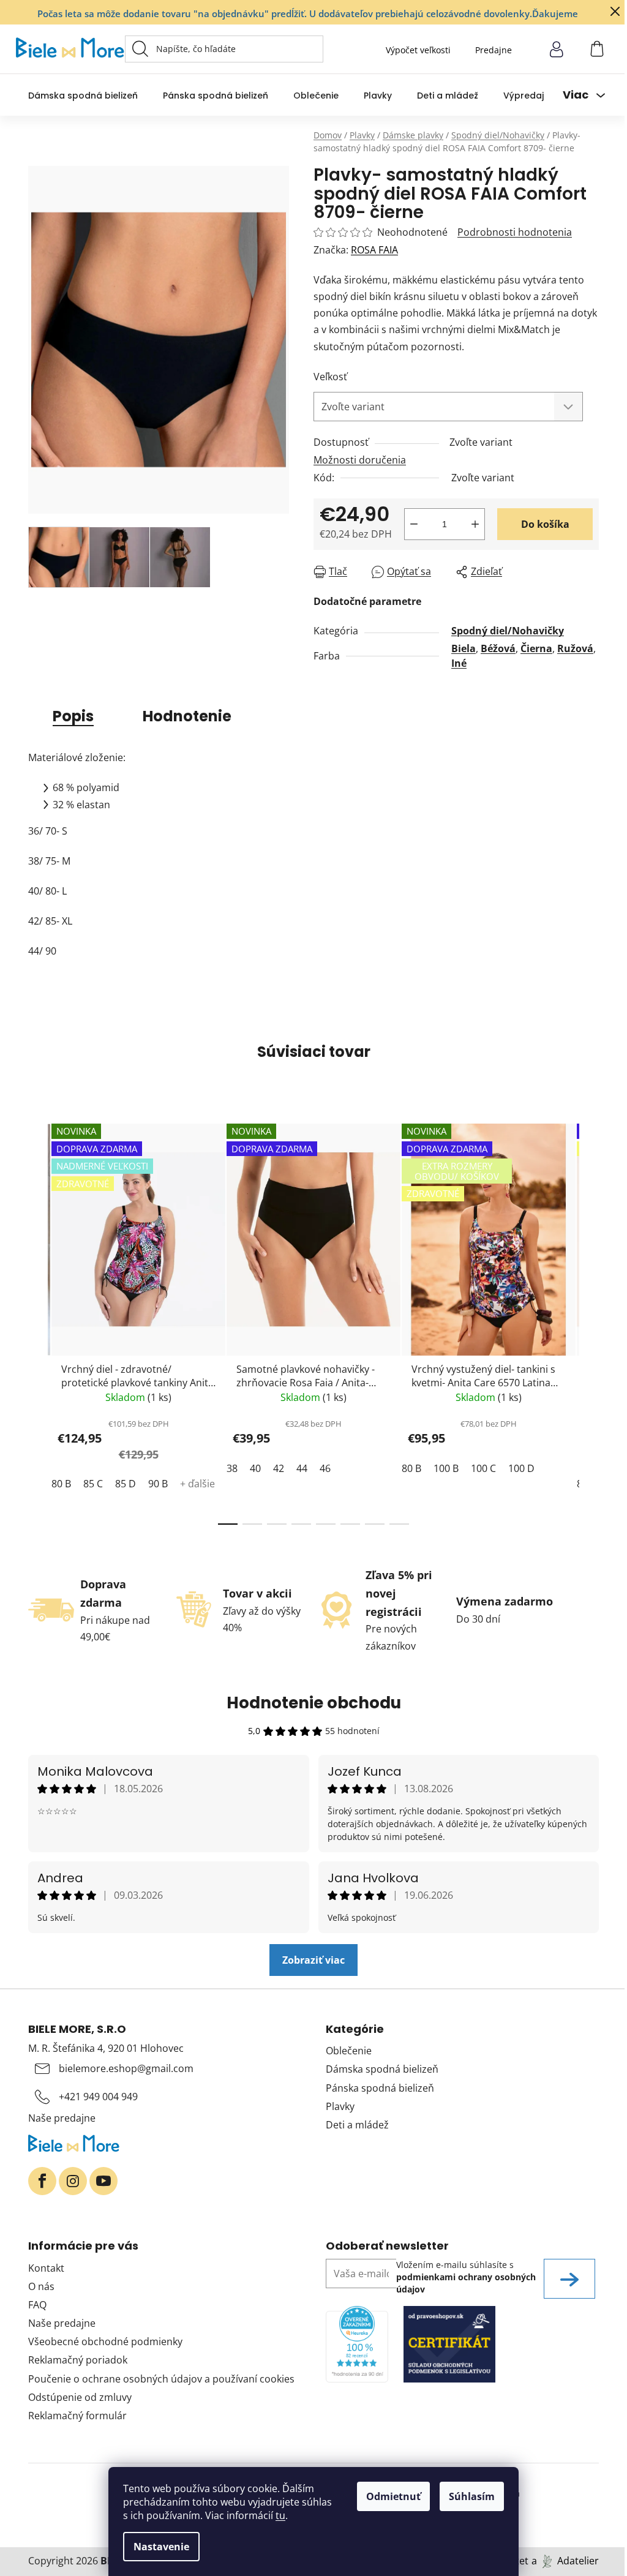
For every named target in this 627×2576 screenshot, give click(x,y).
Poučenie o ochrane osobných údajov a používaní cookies (161, 2379)
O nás (41, 2286)
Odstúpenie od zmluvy (80, 2397)
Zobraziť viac (313, 1960)
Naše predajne (62, 2118)
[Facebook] (42, 2181)
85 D (126, 1484)
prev (38, 1321)
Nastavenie (161, 2547)
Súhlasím (472, 2496)
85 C (93, 1484)
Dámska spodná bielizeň (382, 2069)
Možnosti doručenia (360, 460)
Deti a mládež (357, 2125)
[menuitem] (83, 95)
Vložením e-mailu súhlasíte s (466, 2277)
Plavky (340, 2106)
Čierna (536, 648)
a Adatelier (565, 2561)
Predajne (494, 50)
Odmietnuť (393, 2496)
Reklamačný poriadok (78, 2360)
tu (280, 2515)
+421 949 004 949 (98, 2097)
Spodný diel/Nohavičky (508, 631)
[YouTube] (103, 2181)
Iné (459, 663)
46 (325, 1468)
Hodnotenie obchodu (314, 1703)
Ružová (575, 648)
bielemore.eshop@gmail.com (126, 2068)
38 (232, 1468)
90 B (158, 1484)
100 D (521, 1468)
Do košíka (545, 524)
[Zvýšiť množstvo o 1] (475, 524)
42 (279, 1468)
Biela (464, 648)
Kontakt (46, 2268)
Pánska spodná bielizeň (380, 2088)
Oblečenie (349, 2051)
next (589, 1321)
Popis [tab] (73, 716)
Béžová (498, 648)
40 (255, 1468)
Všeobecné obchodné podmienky (105, 2341)
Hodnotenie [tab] (187, 716)
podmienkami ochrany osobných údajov (466, 2283)
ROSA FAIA (374, 250)
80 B (61, 1484)
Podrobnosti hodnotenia (515, 232)
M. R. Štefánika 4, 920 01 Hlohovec (106, 2048)
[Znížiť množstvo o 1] (414, 524)
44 (302, 1468)
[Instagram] (73, 2181)
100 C (483, 1468)
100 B (446, 1468)
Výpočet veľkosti (418, 50)
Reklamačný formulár (77, 2416)
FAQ (37, 2305)
